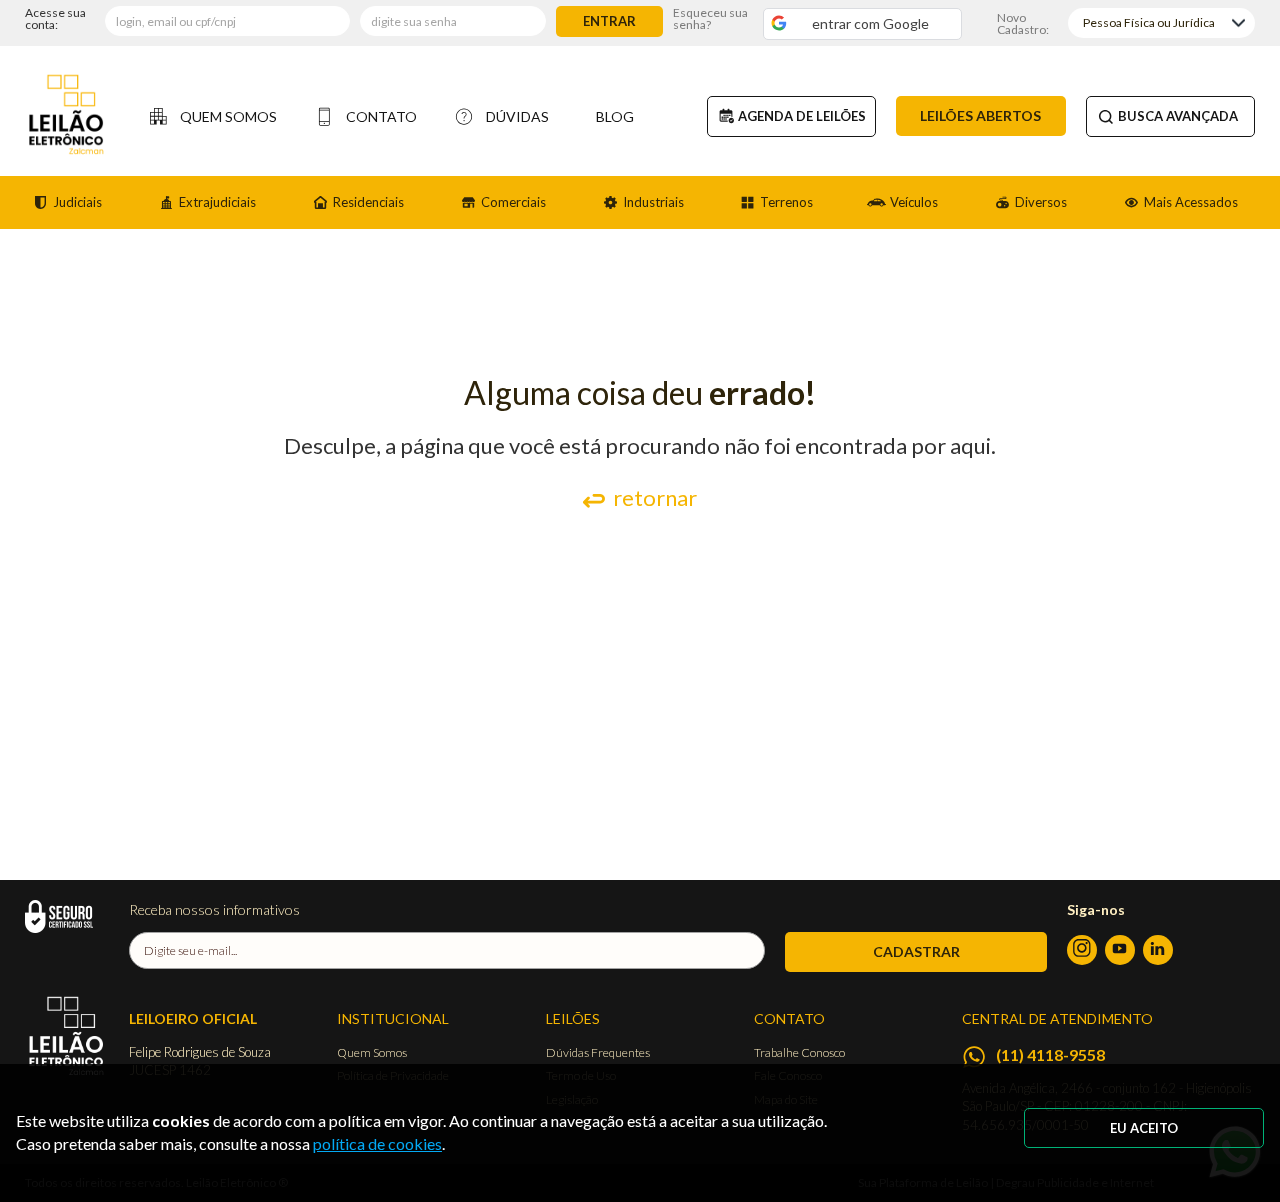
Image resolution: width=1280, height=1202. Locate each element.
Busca (1178, 116)
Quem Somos (228, 116)
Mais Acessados (1191, 202)
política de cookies (377, 1143)
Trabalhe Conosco (799, 1052)
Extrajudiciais (217, 202)
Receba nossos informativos (214, 909)
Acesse (55, 19)
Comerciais (513, 202)
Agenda (802, 116)
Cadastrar (916, 951)
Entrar (609, 21)
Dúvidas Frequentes (598, 1052)
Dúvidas (517, 116)
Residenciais (368, 202)
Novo (1023, 23)
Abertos (980, 115)
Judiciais (77, 202)
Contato (381, 116)
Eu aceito (1144, 1128)
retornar (655, 497)
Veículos (914, 202)
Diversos (1041, 202)
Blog (615, 116)
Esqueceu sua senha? (710, 19)
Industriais (653, 202)
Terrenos (786, 202)
